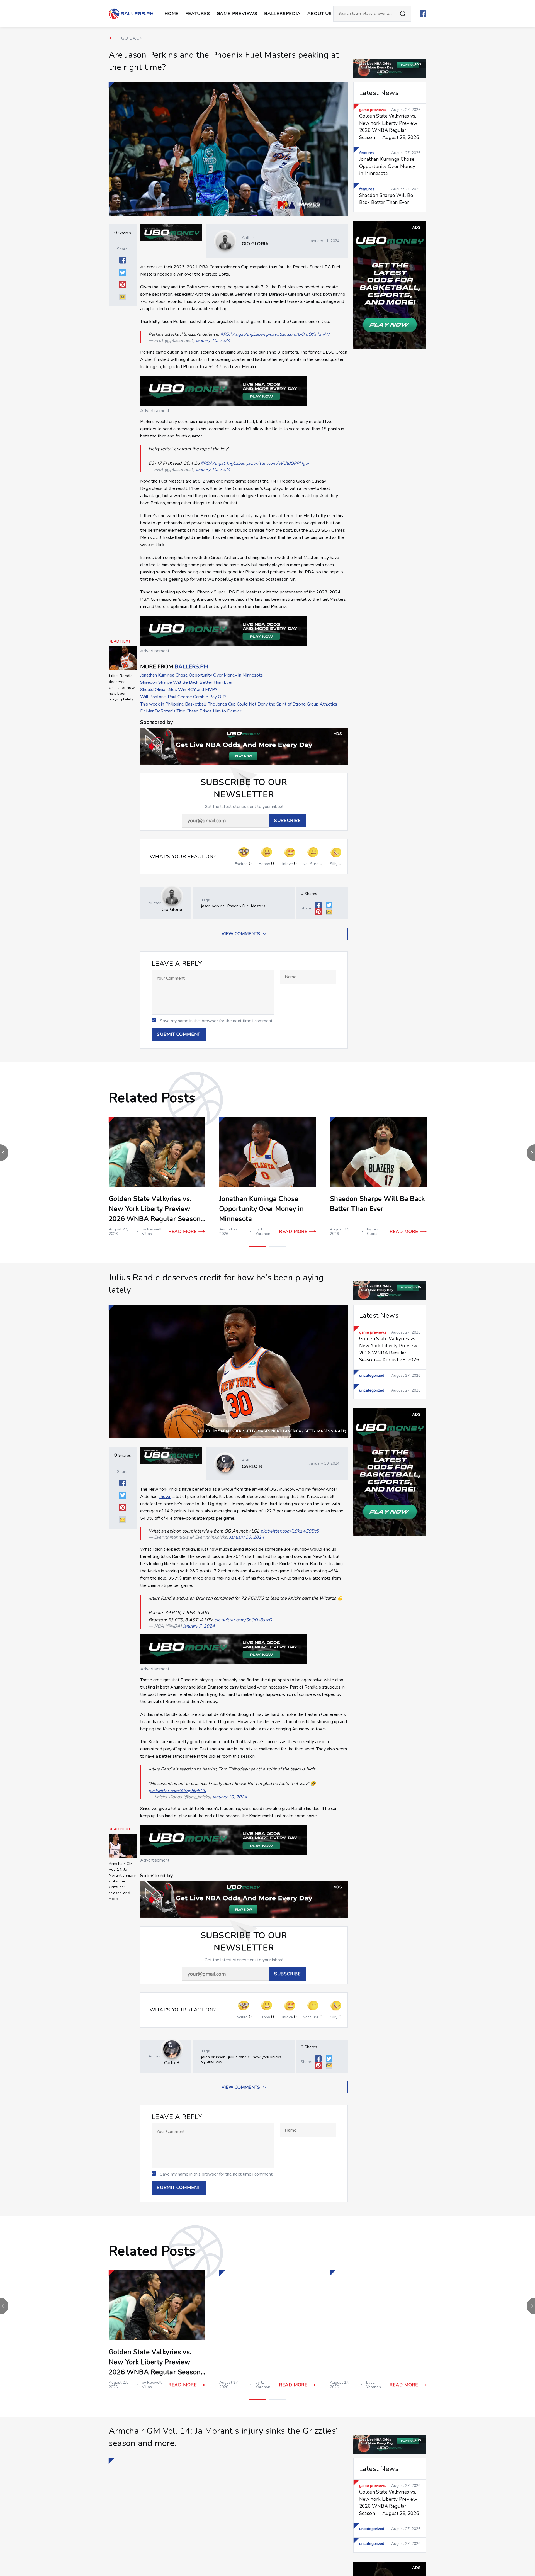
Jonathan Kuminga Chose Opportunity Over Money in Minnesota (201, 675)
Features (198, 14)
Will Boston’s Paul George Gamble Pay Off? (183, 697)
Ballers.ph (191, 667)
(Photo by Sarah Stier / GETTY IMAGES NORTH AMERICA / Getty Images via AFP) (272, 1431)
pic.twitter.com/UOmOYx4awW (298, 334)
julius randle (239, 2057)
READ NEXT (120, 641)
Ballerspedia (282, 14)
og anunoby (212, 2061)
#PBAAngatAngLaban (243, 334)
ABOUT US (320, 14)
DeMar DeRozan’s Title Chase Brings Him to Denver (191, 711)
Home (172, 14)
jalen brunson (213, 2057)
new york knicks (267, 2057)
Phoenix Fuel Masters (246, 906)
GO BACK (132, 38)
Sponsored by (156, 722)
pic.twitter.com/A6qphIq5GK (177, 1791)
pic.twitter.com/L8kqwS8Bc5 (290, 1531)
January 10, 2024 (213, 340)
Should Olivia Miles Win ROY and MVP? (179, 690)
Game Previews (237, 14)
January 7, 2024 (199, 1626)
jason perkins (213, 906)
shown (165, 1497)
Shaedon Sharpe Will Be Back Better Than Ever (186, 682)
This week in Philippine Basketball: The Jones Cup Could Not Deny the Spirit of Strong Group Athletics (239, 704)
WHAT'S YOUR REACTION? (183, 857)
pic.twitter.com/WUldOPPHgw (278, 463)
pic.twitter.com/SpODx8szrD (243, 1620)
